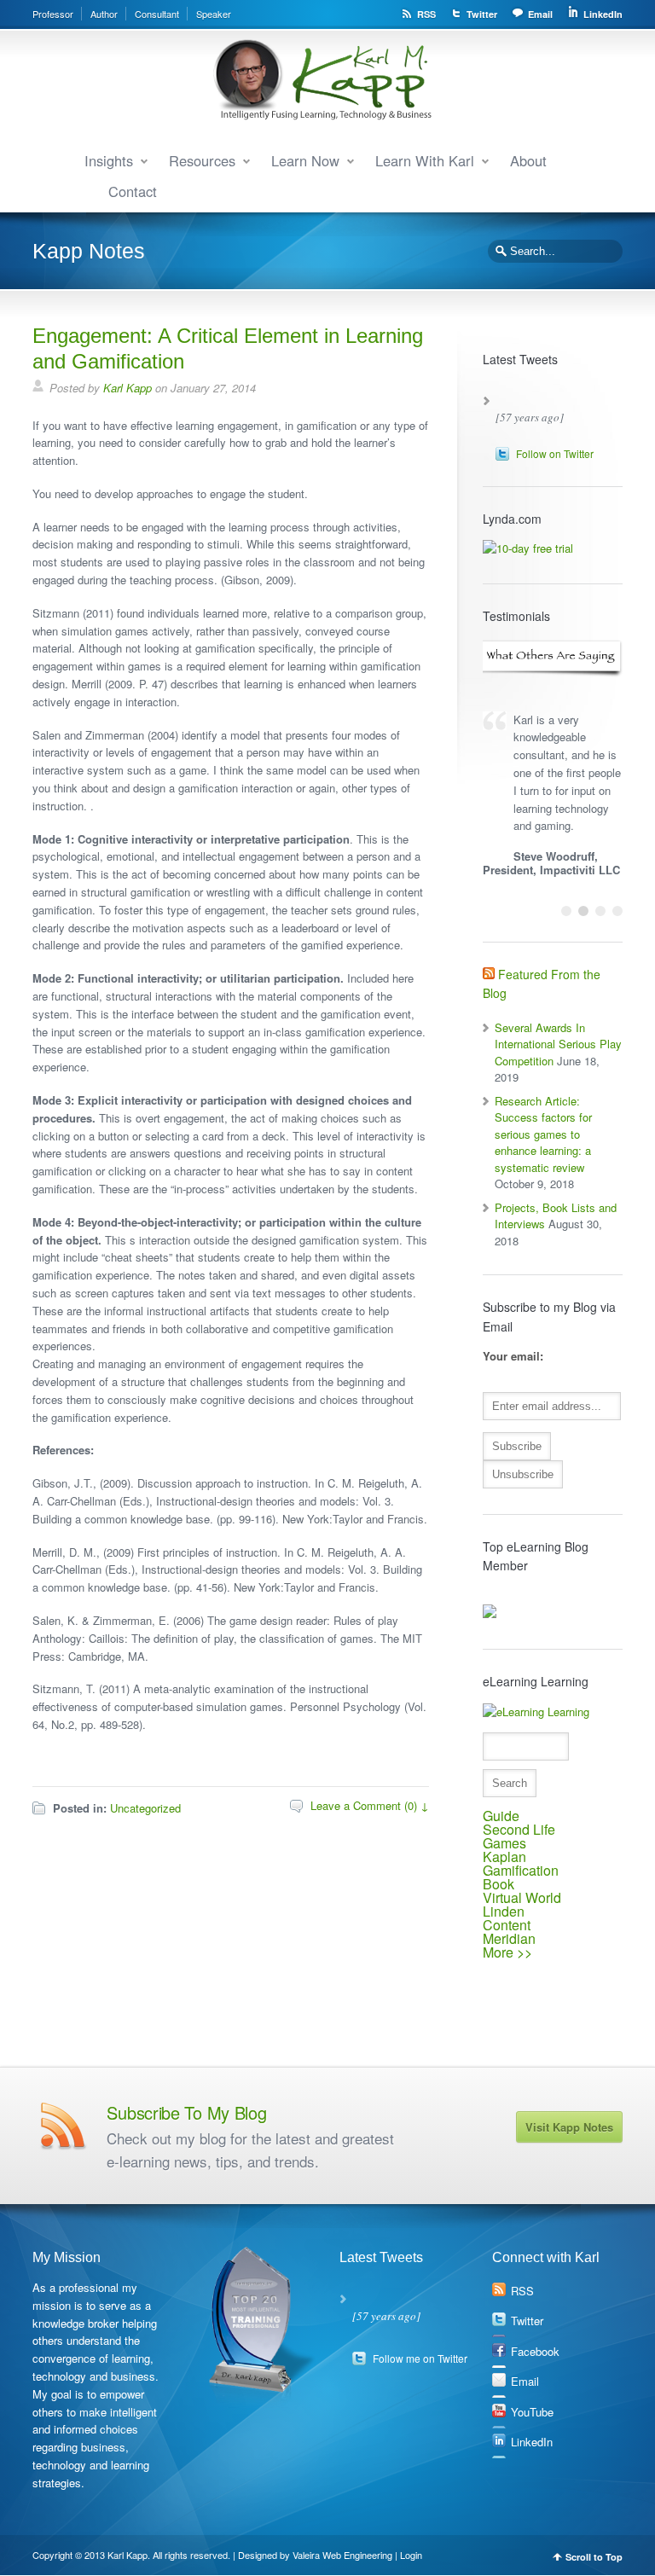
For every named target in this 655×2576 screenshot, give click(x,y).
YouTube (532, 2412)
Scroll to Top (594, 2557)
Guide (501, 1816)
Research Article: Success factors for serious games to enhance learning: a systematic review (543, 1134)
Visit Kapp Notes (569, 2127)
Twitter (482, 14)
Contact (133, 191)
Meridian (509, 1938)
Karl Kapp (128, 388)
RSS (426, 14)
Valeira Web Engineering (342, 2555)
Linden (504, 1911)
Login (411, 2555)
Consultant (157, 14)
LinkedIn (603, 14)
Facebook (535, 2351)
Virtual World (522, 1897)
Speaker (214, 14)
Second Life (519, 1829)
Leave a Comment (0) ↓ (370, 1805)
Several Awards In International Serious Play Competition (558, 1044)
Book (498, 1884)
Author (104, 14)
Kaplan (504, 1857)
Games (504, 1843)
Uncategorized (145, 1808)
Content (507, 1925)
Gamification (521, 1870)
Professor (53, 14)
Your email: (513, 1356)
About (528, 160)
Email (540, 14)
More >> (507, 1952)
